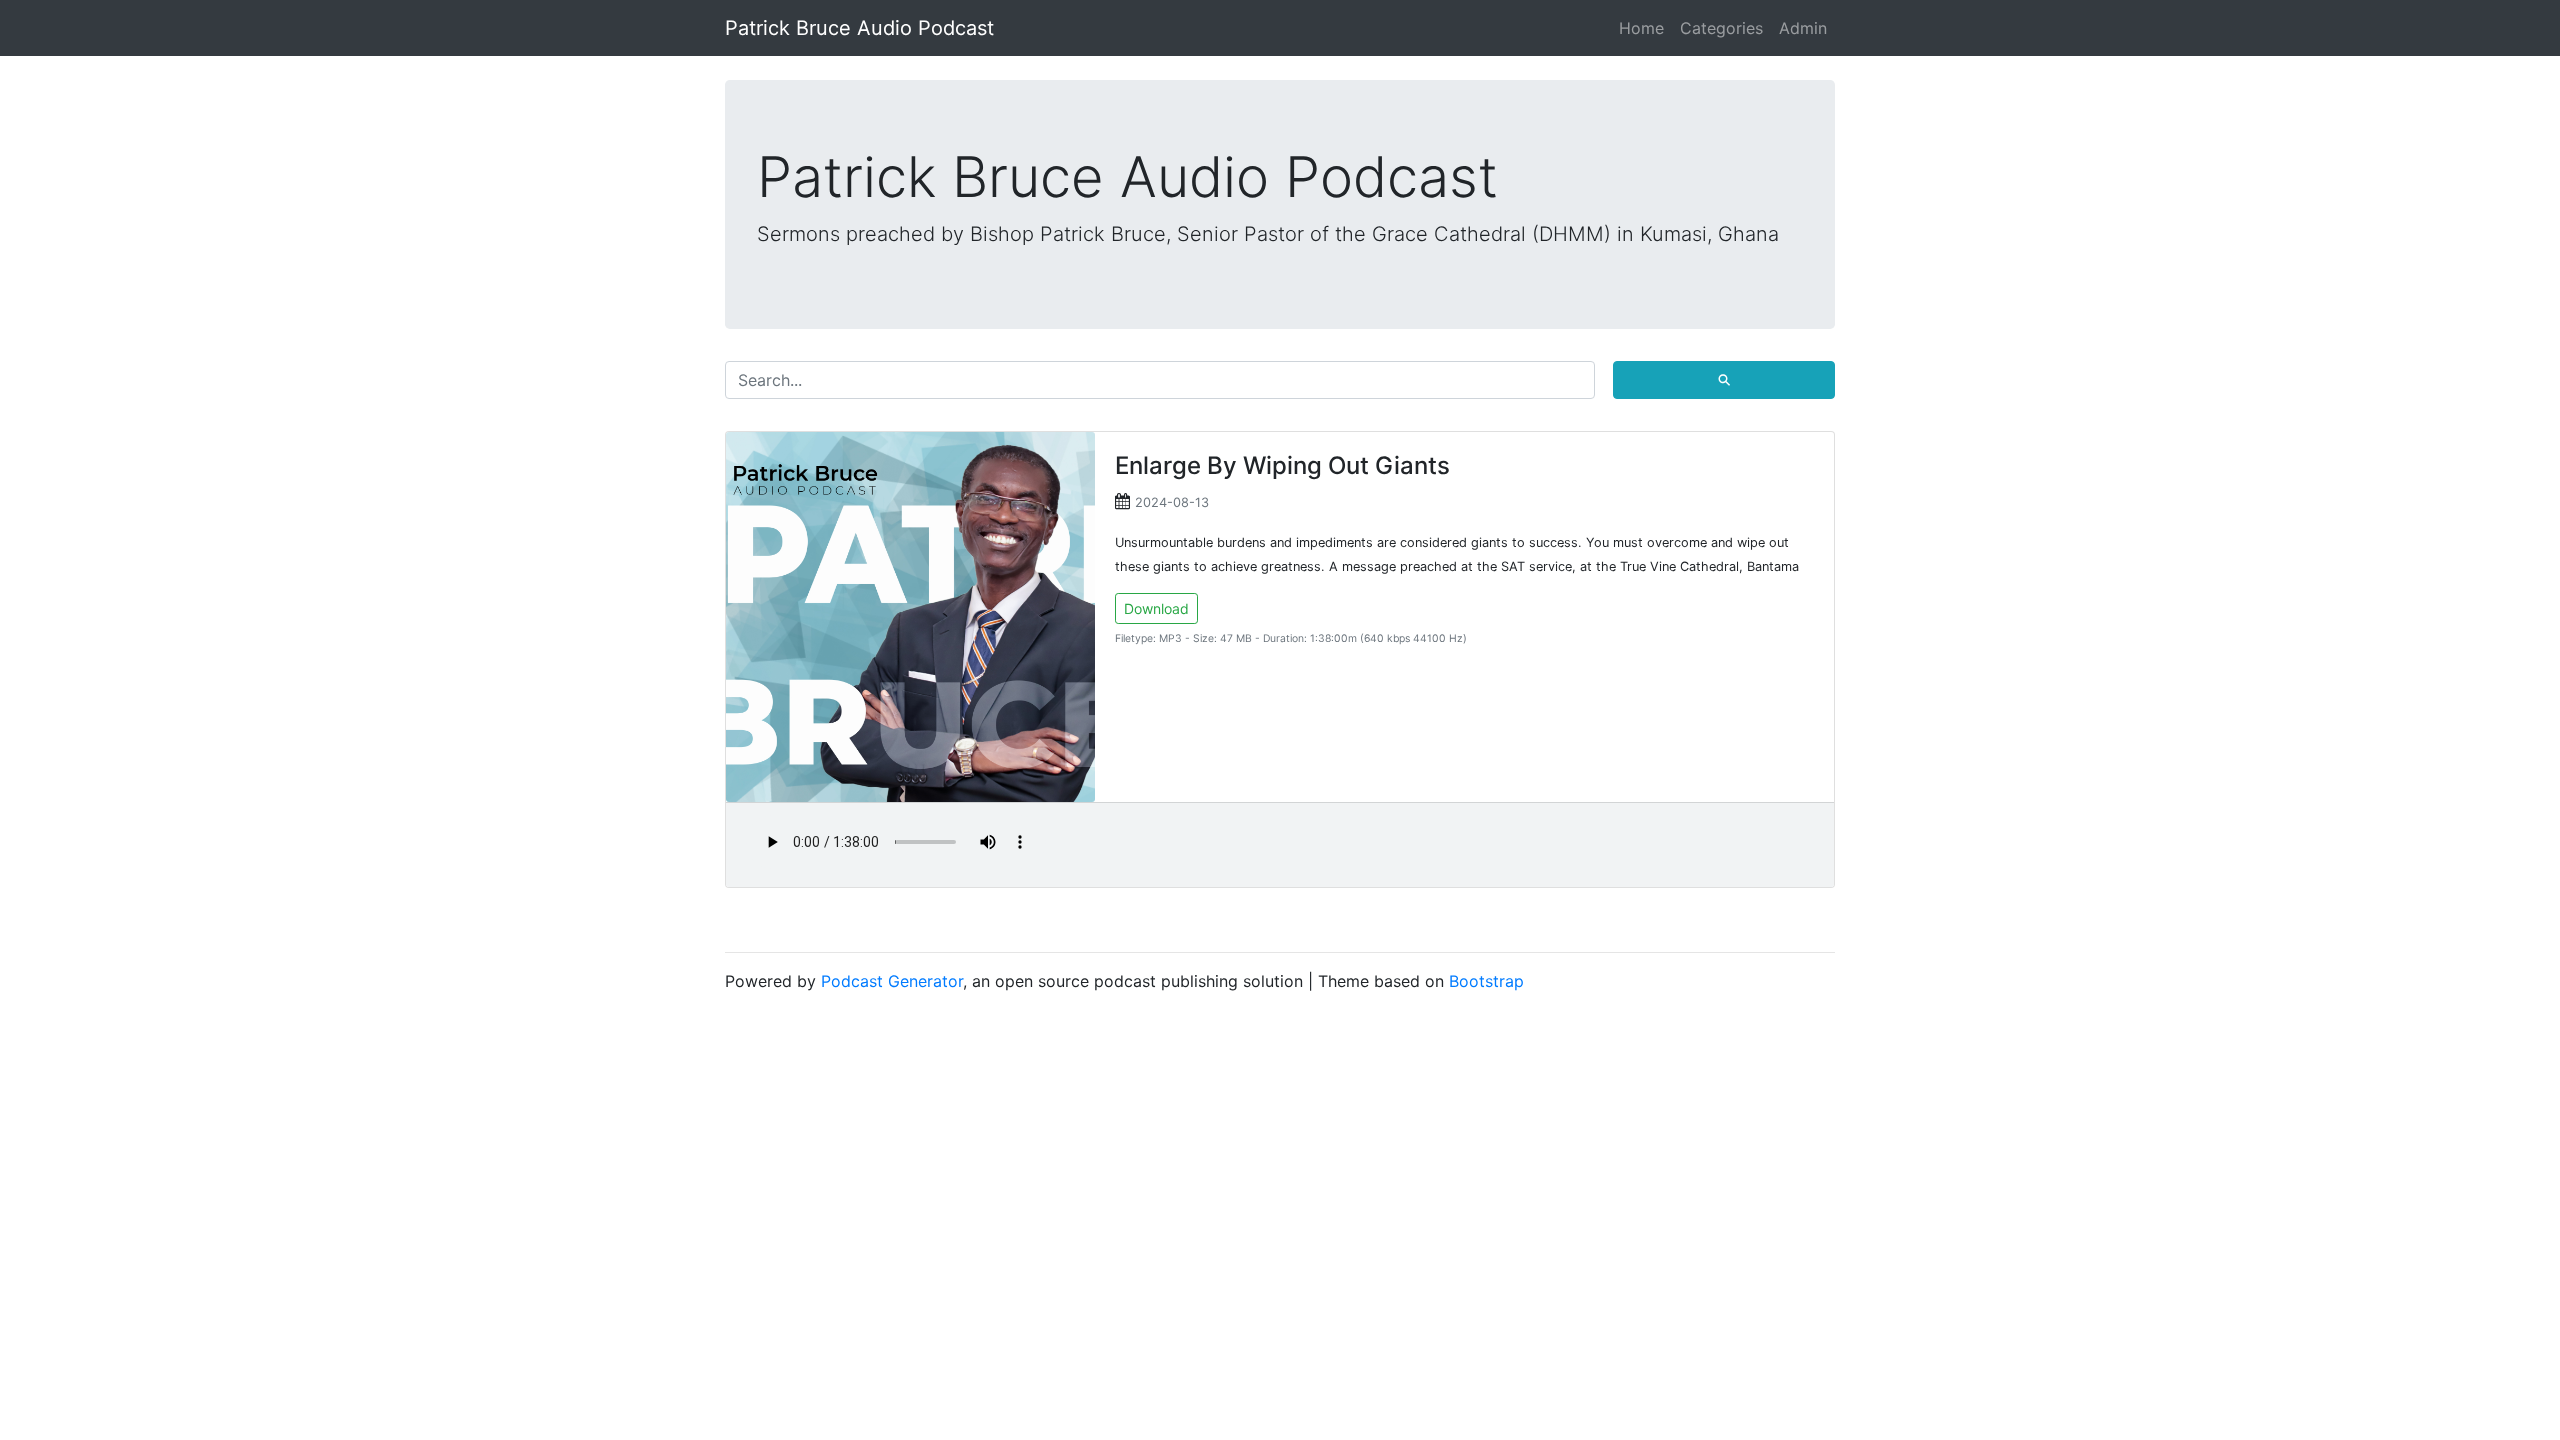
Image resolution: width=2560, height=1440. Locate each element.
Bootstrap (1486, 981)
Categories (1721, 28)
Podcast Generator (892, 981)
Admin (1803, 28)
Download (1156, 608)
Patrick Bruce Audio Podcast (859, 28)
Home (1641, 28)
